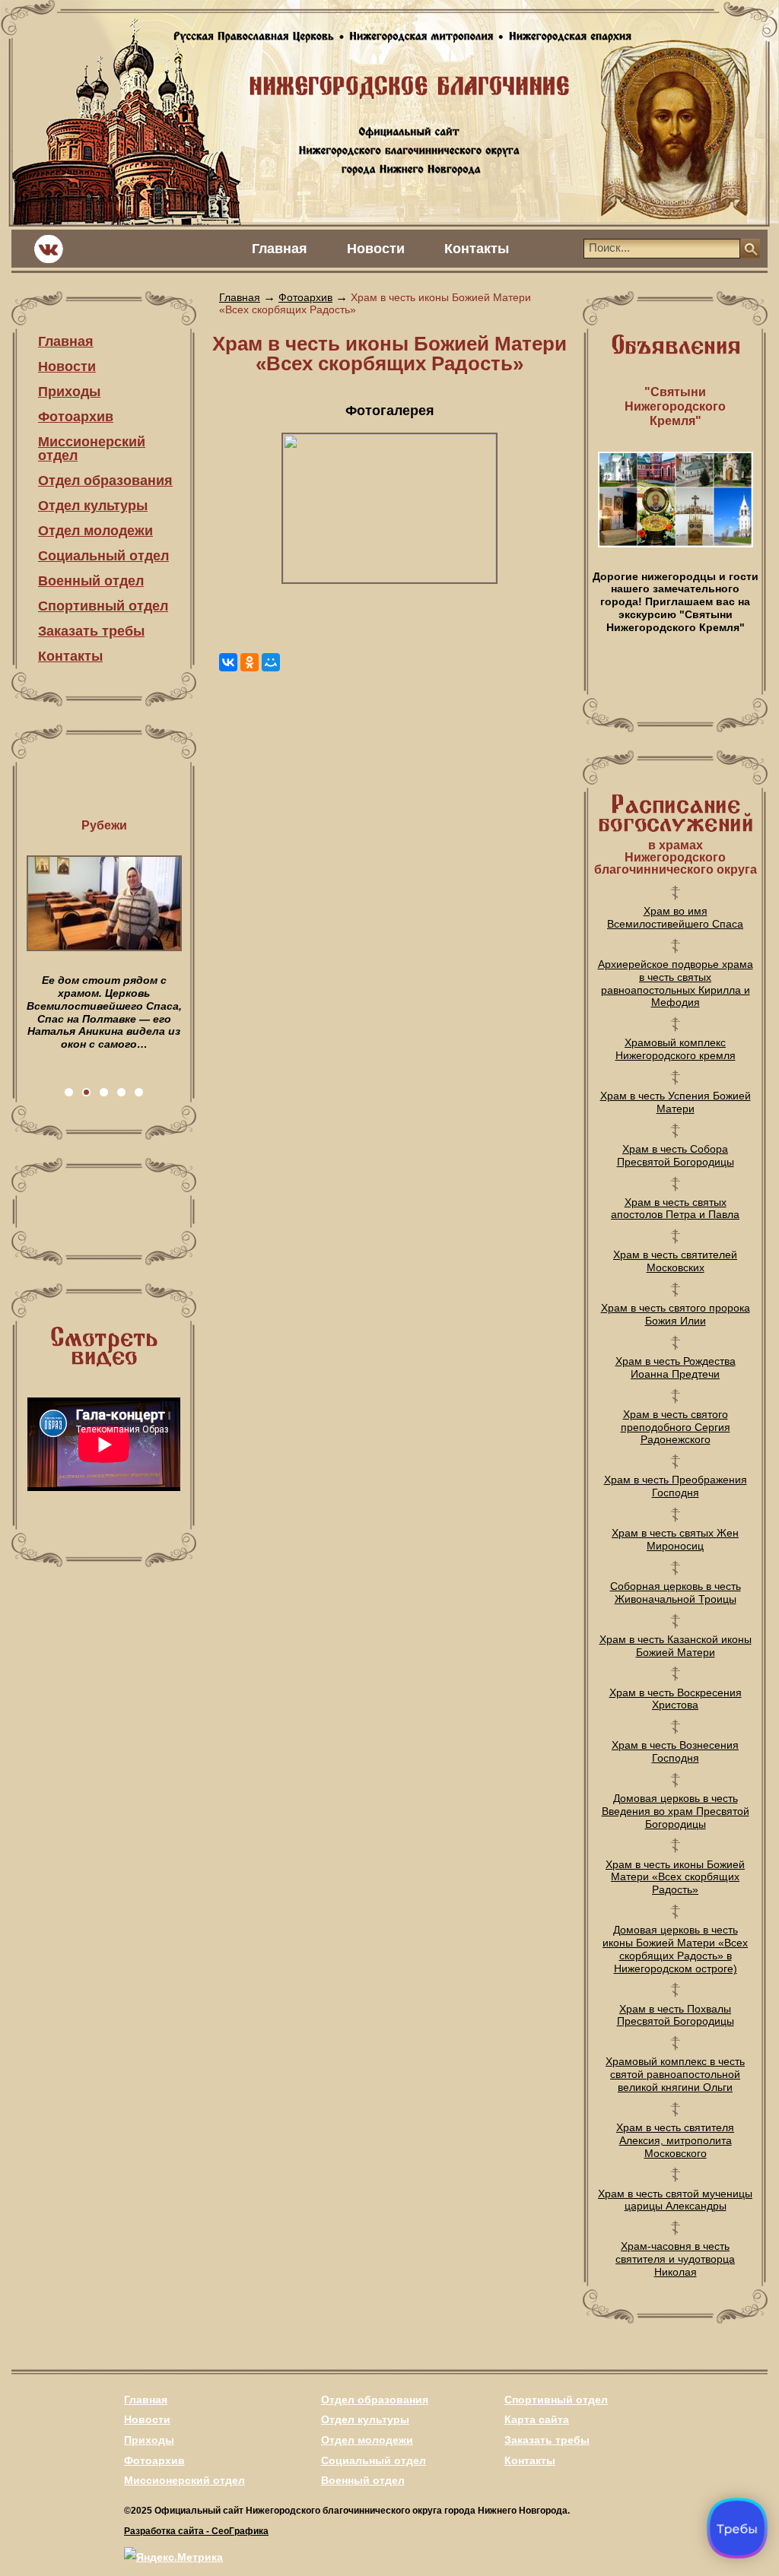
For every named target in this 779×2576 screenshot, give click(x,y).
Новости (376, 249)
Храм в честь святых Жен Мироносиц (675, 1539)
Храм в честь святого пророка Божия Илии (676, 1314)
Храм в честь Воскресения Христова (676, 1699)
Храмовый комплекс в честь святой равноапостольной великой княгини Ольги (675, 2074)
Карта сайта (537, 2419)
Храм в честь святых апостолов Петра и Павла (675, 1209)
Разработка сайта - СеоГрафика (196, 2531)
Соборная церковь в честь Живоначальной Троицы (676, 1593)
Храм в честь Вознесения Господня (675, 1751)
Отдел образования (105, 481)
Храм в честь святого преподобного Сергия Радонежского (676, 1427)
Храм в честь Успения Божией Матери (676, 1102)
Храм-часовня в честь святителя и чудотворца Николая (675, 2259)
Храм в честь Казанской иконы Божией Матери (676, 1646)
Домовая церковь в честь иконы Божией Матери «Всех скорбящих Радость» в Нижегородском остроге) (675, 1949)
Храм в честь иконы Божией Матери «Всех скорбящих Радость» (675, 1877)
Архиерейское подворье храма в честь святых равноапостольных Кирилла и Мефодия (676, 983)
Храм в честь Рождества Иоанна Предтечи (676, 1367)
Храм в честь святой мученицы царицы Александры (675, 2200)
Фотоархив (76, 417)
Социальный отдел (103, 556)
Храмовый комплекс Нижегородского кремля (676, 1049)
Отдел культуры (93, 506)
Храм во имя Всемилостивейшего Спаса (675, 917)
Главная (280, 249)
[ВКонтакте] (228, 662)
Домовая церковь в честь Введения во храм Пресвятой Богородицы (676, 1811)
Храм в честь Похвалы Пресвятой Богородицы (676, 2015)
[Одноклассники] (250, 662)
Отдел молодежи (95, 531)
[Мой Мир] (271, 662)
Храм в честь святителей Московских (675, 1261)
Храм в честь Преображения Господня (676, 1486)
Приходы (69, 392)
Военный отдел (91, 581)
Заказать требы (91, 631)
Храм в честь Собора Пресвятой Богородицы (676, 1155)
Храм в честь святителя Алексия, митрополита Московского (675, 2140)
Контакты (477, 249)
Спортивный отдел (103, 606)
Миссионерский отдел (92, 449)
